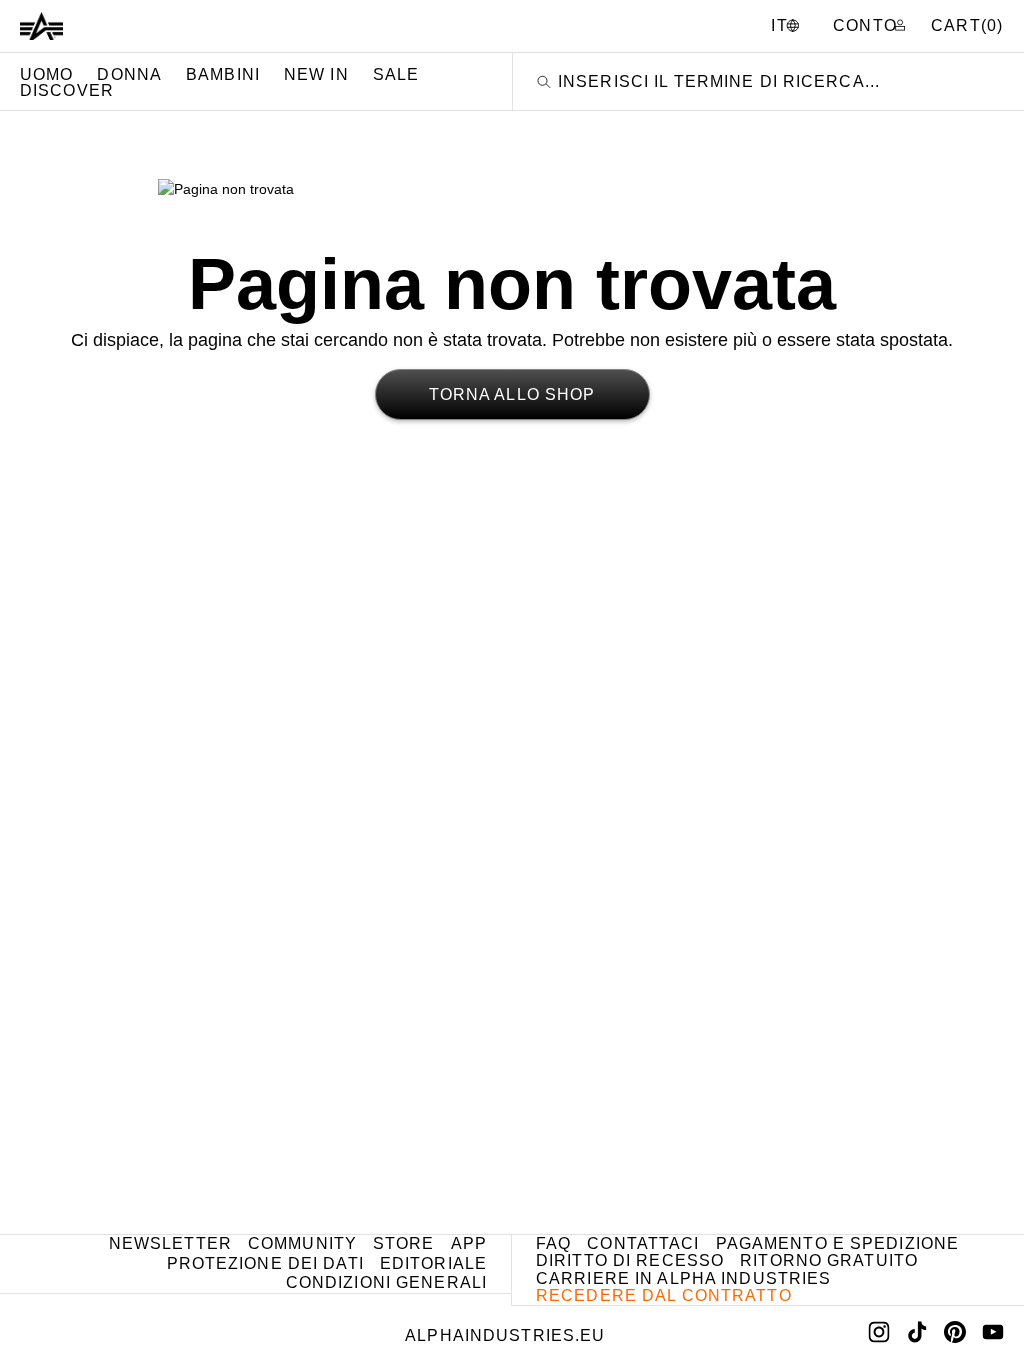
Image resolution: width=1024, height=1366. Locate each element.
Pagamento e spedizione (838, 1243)
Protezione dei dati (265, 1263)
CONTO (867, 25)
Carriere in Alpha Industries (683, 1278)
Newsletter (170, 1243)
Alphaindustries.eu (505, 1335)
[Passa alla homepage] (41, 26)
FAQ (553, 1243)
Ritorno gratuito (829, 1260)
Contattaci (643, 1243)
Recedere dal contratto (664, 1295)
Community (302, 1243)
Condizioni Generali (386, 1282)
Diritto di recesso (630, 1260)
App (469, 1243)
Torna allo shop (512, 394)
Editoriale (433, 1263)
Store (404, 1243)
